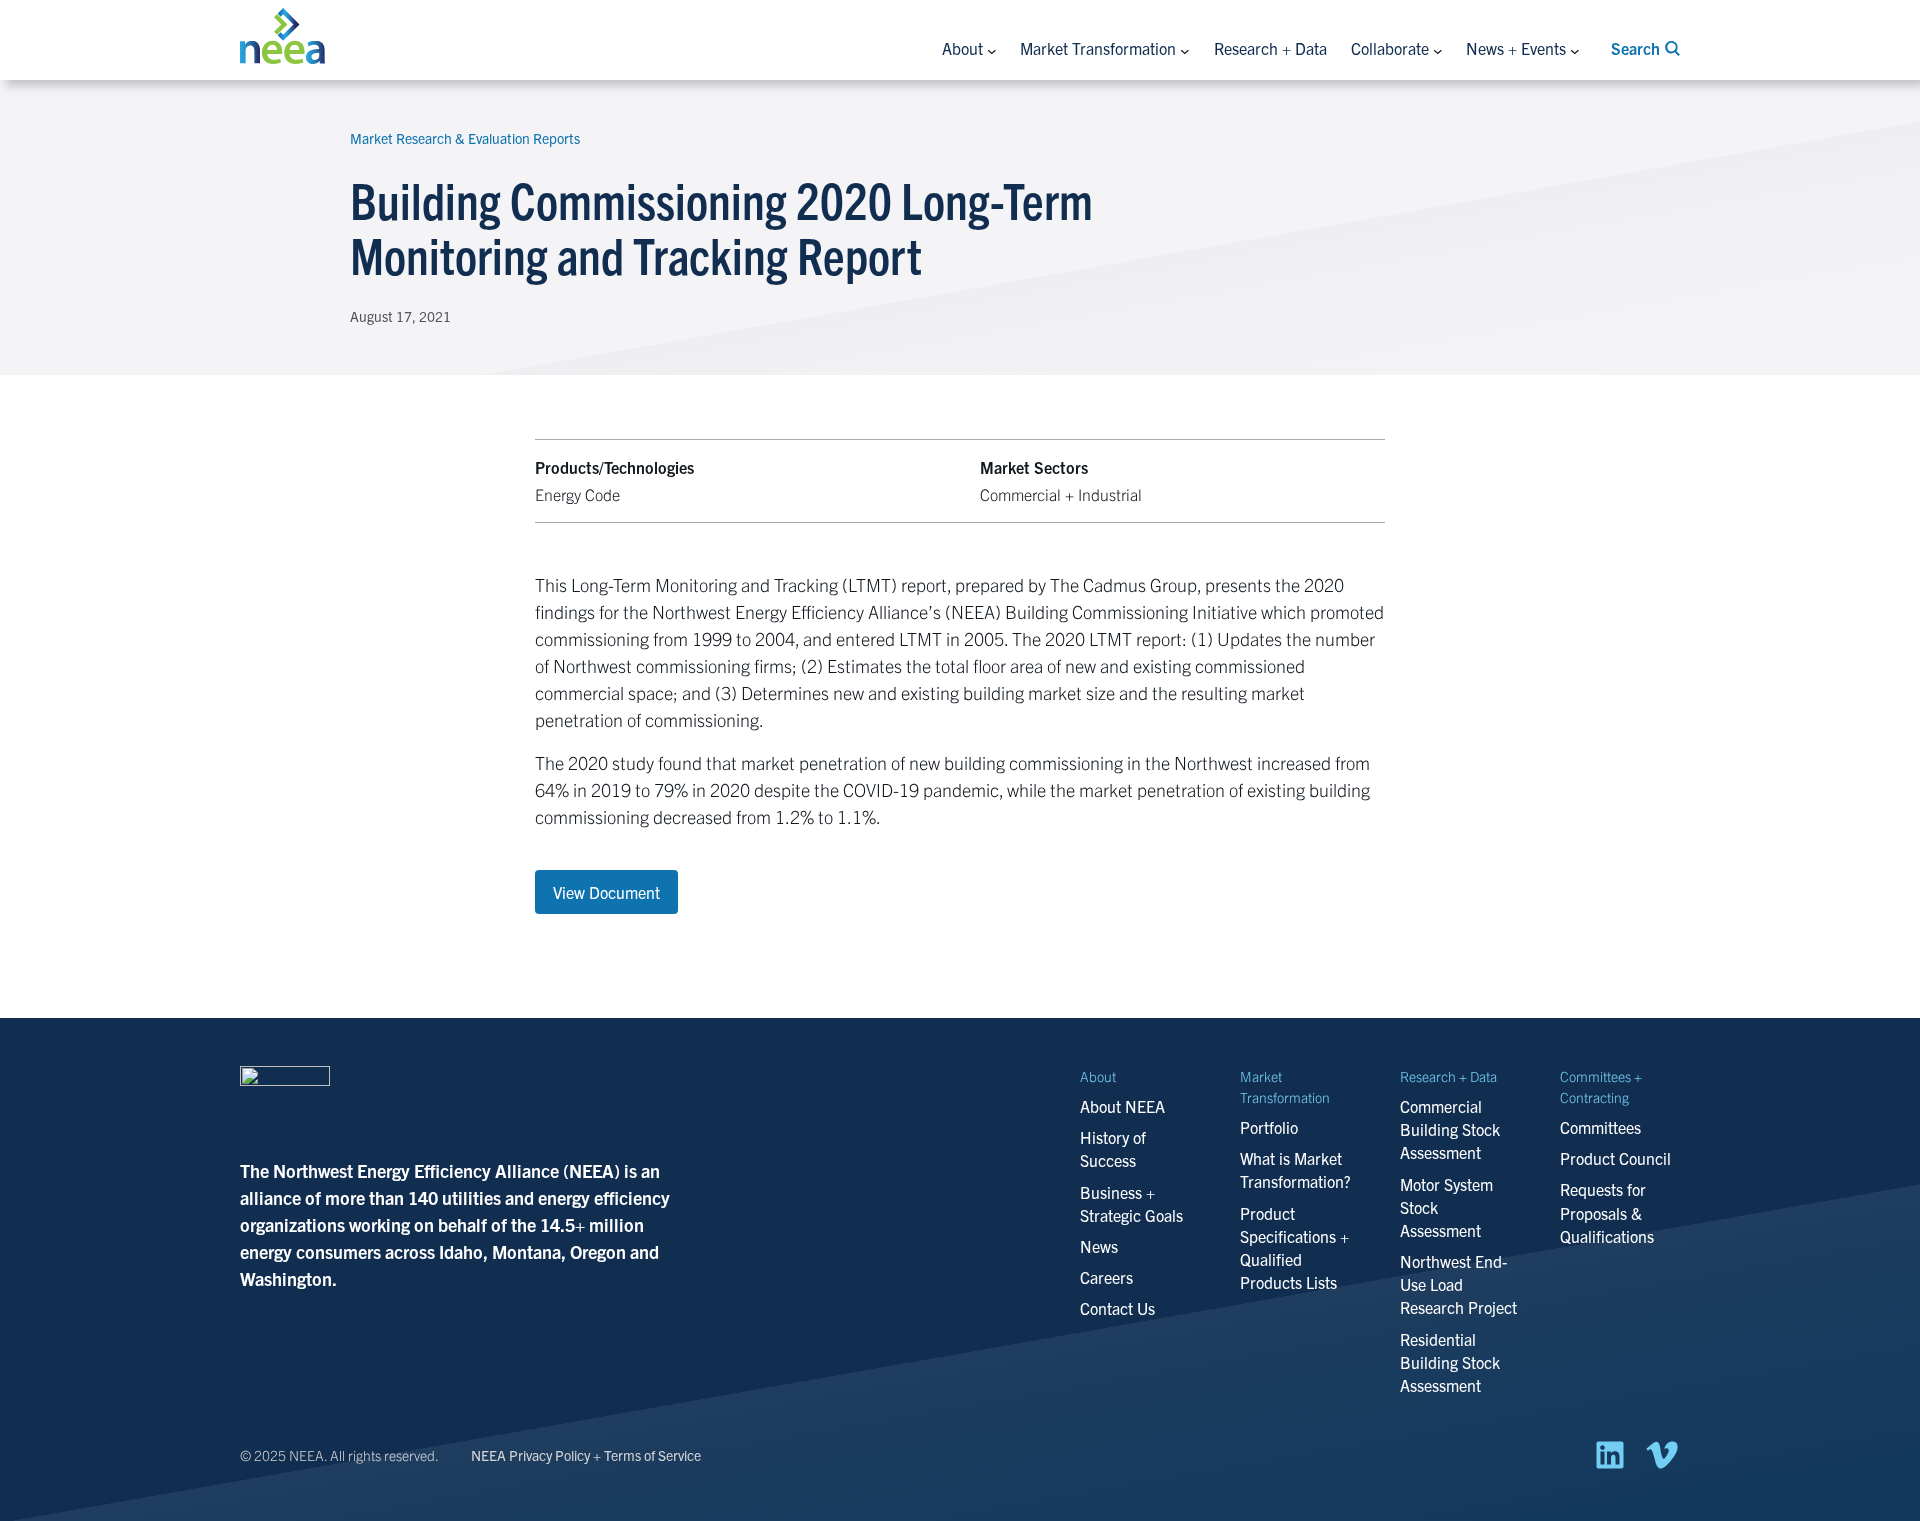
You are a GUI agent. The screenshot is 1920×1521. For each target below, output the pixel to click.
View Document (606, 892)
